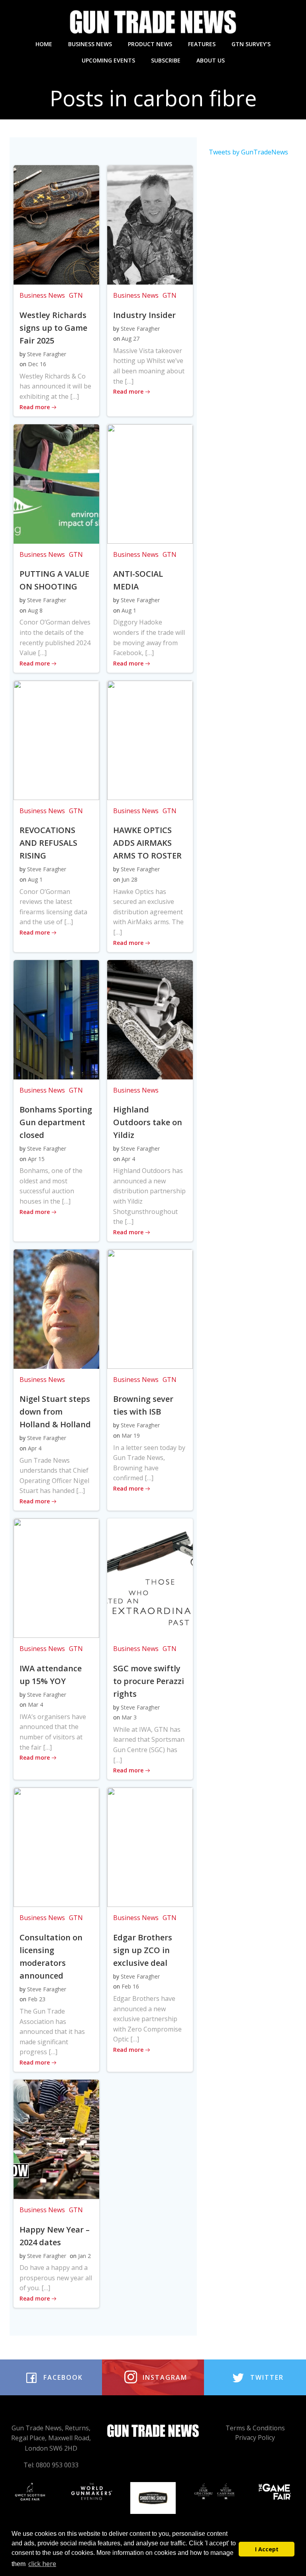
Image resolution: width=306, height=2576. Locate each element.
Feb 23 (37, 1999)
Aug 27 (130, 339)
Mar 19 (131, 1435)
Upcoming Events (108, 60)
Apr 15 (36, 1159)
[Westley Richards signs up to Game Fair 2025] (56, 224)
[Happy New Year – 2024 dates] (56, 2139)
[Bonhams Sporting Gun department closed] (56, 1019)
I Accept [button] (267, 2549)
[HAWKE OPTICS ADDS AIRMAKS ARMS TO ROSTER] (150, 740)
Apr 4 (128, 1159)
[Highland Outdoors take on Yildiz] (150, 1019)
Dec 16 (37, 364)
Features (202, 44)
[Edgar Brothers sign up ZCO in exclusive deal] (150, 1846)
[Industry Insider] (150, 224)
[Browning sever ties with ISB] (150, 1308)
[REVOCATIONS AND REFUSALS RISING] (56, 740)
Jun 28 (129, 879)
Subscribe (166, 60)
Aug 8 (35, 610)
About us (211, 60)
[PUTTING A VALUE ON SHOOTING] (56, 483)
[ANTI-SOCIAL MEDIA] (150, 483)
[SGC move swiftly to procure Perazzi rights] (150, 1577)
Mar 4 (35, 1705)
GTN (76, 295)
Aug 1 (129, 610)
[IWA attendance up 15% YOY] (56, 1577)
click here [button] (42, 2564)
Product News (150, 44)
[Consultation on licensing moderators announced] (56, 1846)
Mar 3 (129, 1717)
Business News (90, 44)
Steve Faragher (47, 354)
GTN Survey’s (251, 44)
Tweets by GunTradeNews (248, 152)
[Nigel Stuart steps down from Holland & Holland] (56, 1308)
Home (44, 44)
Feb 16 (130, 1986)
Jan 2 (84, 2256)
